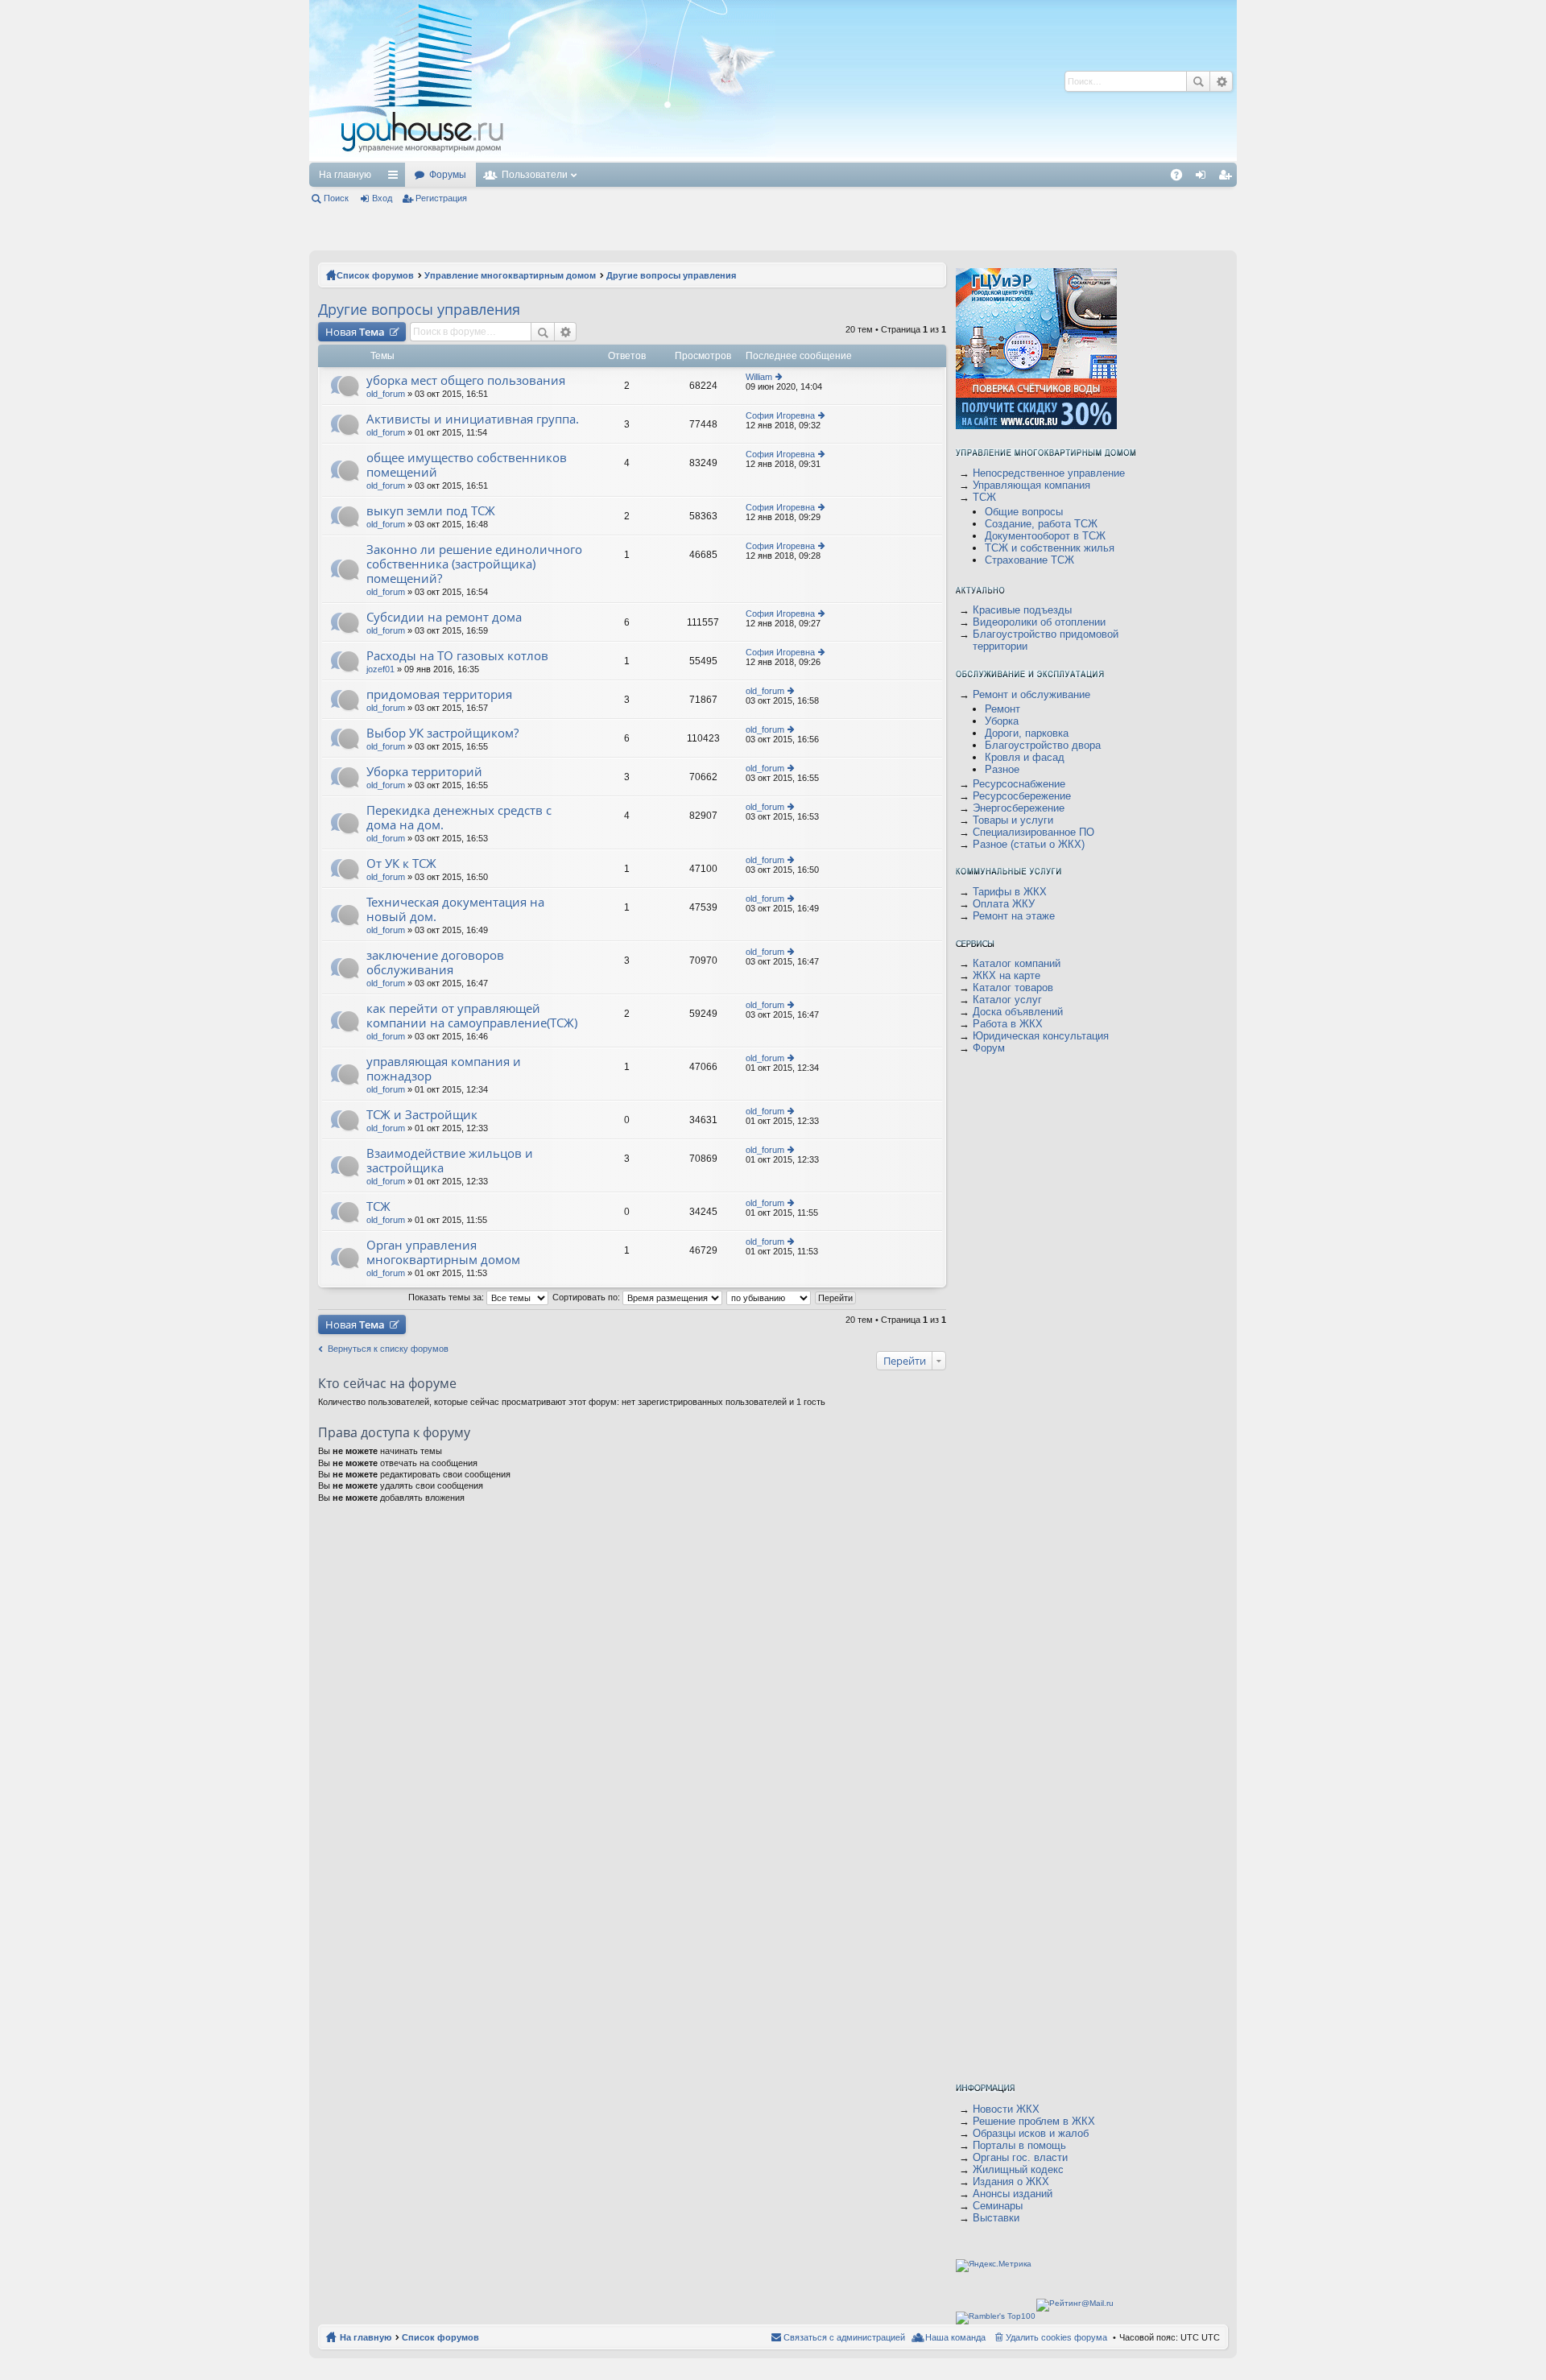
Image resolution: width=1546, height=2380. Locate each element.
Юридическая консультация (1041, 1036)
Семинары (998, 2206)
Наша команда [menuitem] (955, 2337)
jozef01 (380, 669)
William (759, 377)
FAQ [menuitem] (1182, 178)
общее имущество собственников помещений (467, 465)
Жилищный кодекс (1018, 2169)
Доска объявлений (1018, 1012)
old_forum (386, 394)
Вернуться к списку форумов (388, 1349)
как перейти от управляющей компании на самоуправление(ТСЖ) (472, 1016)
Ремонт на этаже (1014, 916)
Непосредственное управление (1049, 473)
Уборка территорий (424, 772)
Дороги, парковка (1027, 733)
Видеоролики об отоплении (1039, 622)
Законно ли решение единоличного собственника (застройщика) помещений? (474, 564)
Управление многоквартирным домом (510, 275)
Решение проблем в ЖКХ (1034, 2121)
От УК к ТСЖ (401, 864)
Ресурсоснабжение (1019, 784)
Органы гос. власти (1020, 2157)
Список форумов (375, 275)
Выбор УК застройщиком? (442, 733)
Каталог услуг (1007, 1000)
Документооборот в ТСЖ (1045, 536)
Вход (382, 198)
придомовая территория (439, 694)
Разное (1002, 769)
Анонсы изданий (1013, 2194)
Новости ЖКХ (1006, 2109)
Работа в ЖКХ (1008, 1024)
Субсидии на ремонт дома (444, 617)
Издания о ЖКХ (1011, 2182)
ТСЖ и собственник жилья (1050, 548)
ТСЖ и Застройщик (422, 1115)
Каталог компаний (1017, 963)
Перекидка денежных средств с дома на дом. (459, 818)
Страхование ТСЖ (1029, 560)
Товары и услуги (1013, 820)
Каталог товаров (1013, 988)
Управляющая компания (1031, 485)
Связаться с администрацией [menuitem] (844, 2337)
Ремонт (1002, 709)
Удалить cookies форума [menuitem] (1056, 2337)
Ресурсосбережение (1022, 796)
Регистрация (441, 198)
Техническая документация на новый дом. (455, 909)
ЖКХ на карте (1007, 975)
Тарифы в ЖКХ (1010, 892)
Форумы (448, 175)
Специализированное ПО (1033, 832)
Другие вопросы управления (671, 275)
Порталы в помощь (1019, 2145)
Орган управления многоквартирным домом (443, 1252)
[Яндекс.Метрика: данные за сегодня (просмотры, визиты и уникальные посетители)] (994, 2266)
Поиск (1198, 81)
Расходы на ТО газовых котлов (457, 656)
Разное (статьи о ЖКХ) (1029, 844)
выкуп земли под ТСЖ (431, 511)
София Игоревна (780, 415)
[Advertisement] (803, 81)
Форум (989, 1048)
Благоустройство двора (1043, 745)
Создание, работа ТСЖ (1041, 524)
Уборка (1002, 721)
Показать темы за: (447, 1297)
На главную (345, 175)
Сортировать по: (587, 1297)
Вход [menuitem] (1204, 178)
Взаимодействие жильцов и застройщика (450, 1161)
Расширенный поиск (1221, 81)
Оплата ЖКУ (1004, 904)
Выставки (996, 2218)
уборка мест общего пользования (466, 380)
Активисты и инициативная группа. (473, 419)
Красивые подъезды (1022, 610)
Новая (355, 332)
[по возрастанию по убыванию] (769, 1297)
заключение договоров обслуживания (435, 963)
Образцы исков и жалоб (1031, 2133)
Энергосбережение (1019, 808)
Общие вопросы (1024, 512)
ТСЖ (378, 1207)
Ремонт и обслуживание (1031, 694)
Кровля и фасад (1025, 757)
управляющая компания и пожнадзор (444, 1069)
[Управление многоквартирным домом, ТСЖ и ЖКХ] (542, 158)
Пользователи (535, 175)
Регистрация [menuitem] (1228, 178)
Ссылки (396, 178)
